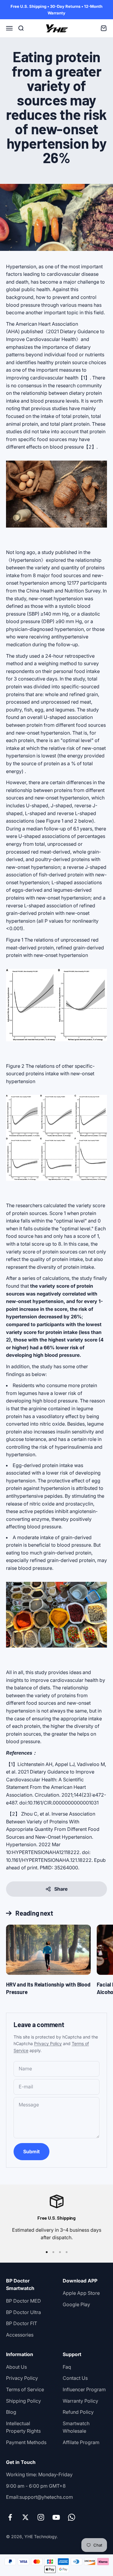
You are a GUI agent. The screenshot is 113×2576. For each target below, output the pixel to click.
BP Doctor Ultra (24, 2312)
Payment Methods (26, 2442)
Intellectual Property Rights (23, 2427)
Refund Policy (78, 2412)
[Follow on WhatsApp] (72, 2517)
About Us (16, 2367)
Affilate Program (81, 2442)
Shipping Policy (24, 2401)
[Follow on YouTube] (56, 2517)
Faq (67, 2367)
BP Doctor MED (24, 2301)
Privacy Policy (48, 2043)
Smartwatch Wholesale (76, 2427)
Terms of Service (25, 2389)
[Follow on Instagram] (41, 2517)
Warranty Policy (80, 2401)
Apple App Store (81, 2293)
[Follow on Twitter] (25, 2517)
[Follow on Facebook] (10, 2517)
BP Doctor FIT (22, 2323)
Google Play (76, 2304)
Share (61, 1889)
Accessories (20, 2335)
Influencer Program (84, 2389)
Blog (11, 2412)
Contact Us (75, 2378)
